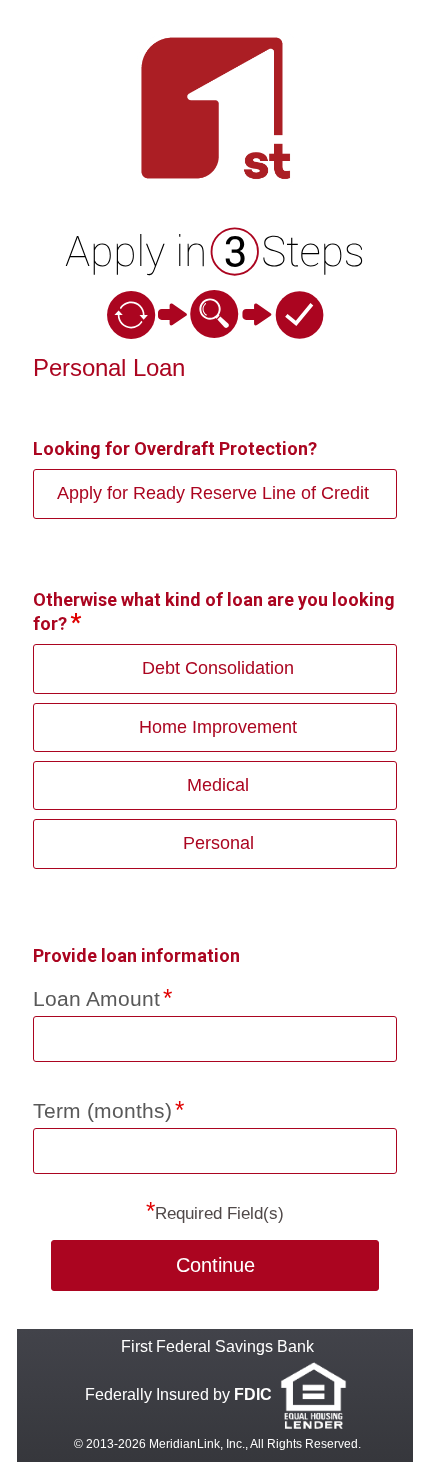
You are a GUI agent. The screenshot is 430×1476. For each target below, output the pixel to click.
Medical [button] (218, 785)
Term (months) (102, 1110)
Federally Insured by (178, 1394)
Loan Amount (96, 998)
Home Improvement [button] (218, 727)
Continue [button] (215, 1265)
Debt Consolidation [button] (218, 668)
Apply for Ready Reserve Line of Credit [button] (213, 493)
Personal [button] (218, 843)
